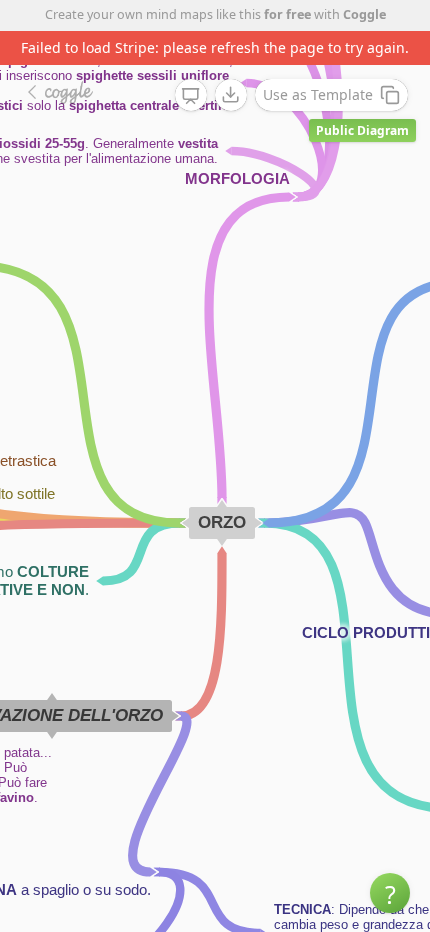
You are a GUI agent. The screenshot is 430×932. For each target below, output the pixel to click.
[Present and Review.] (191, 96)
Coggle (364, 14)
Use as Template (318, 94)
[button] (390, 893)
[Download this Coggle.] (231, 95)
